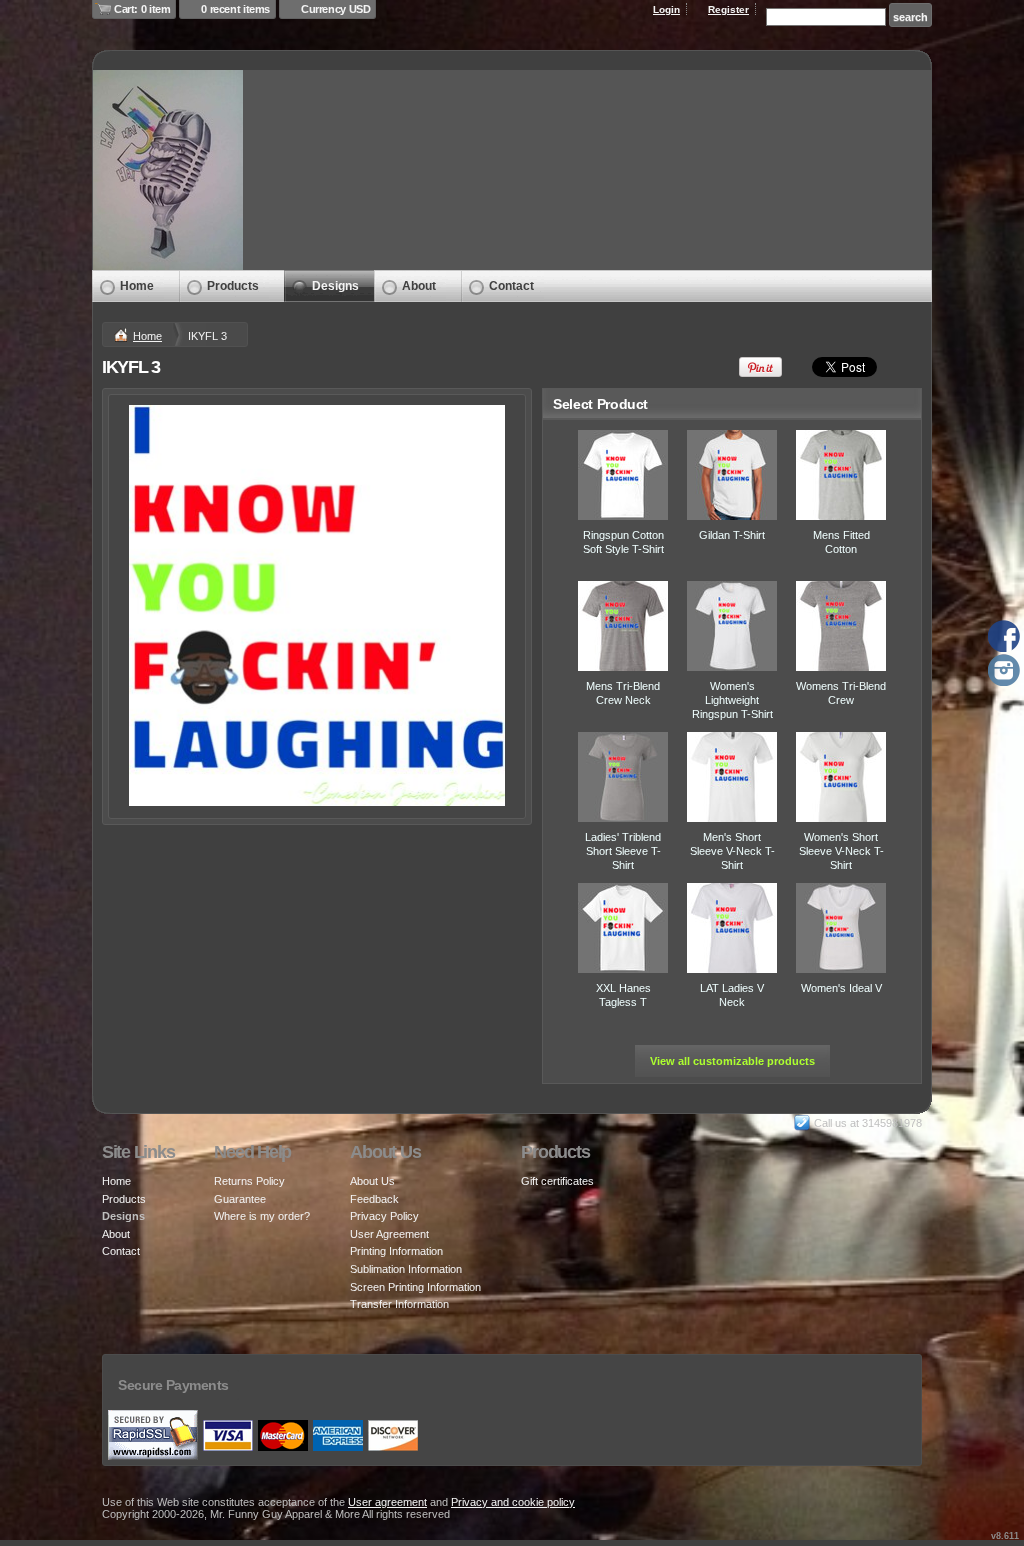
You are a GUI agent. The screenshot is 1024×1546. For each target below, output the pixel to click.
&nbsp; (623, 475)
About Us (372, 1181)
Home (137, 286)
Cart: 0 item (142, 9)
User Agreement (389, 1234)
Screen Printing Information (415, 1287)
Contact (511, 286)
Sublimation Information (406, 1269)
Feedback (374, 1199)
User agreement (387, 1502)
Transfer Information (399, 1304)
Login (666, 9)
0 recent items (235, 9)
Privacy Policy (384, 1216)
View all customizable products (732, 1061)
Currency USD (335, 9)
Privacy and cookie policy (513, 1502)
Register (728, 9)
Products (233, 286)
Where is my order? (262, 1216)
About (419, 286)
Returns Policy (249, 1181)
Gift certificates (557, 1181)
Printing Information (396, 1251)
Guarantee (240, 1199)
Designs (335, 286)
